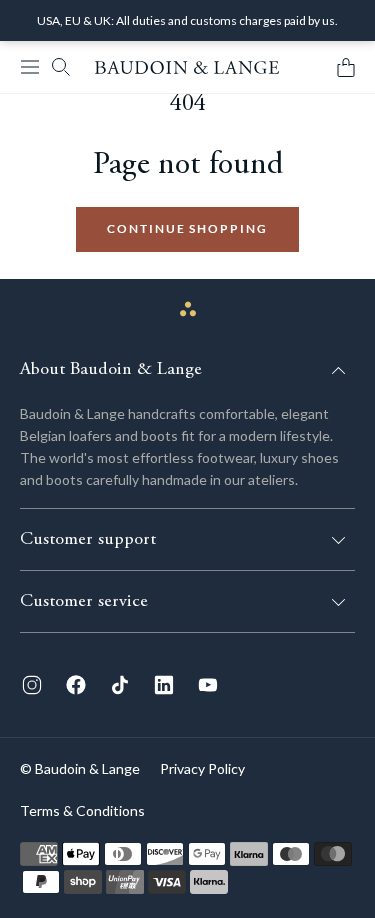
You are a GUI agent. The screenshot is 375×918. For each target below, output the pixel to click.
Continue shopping (187, 228)
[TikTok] (120, 685)
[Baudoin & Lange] (187, 67)
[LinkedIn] (164, 685)
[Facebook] (76, 685)
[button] (30, 67)
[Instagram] (32, 685)
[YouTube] (208, 685)
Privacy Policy (202, 768)
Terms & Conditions (82, 810)
